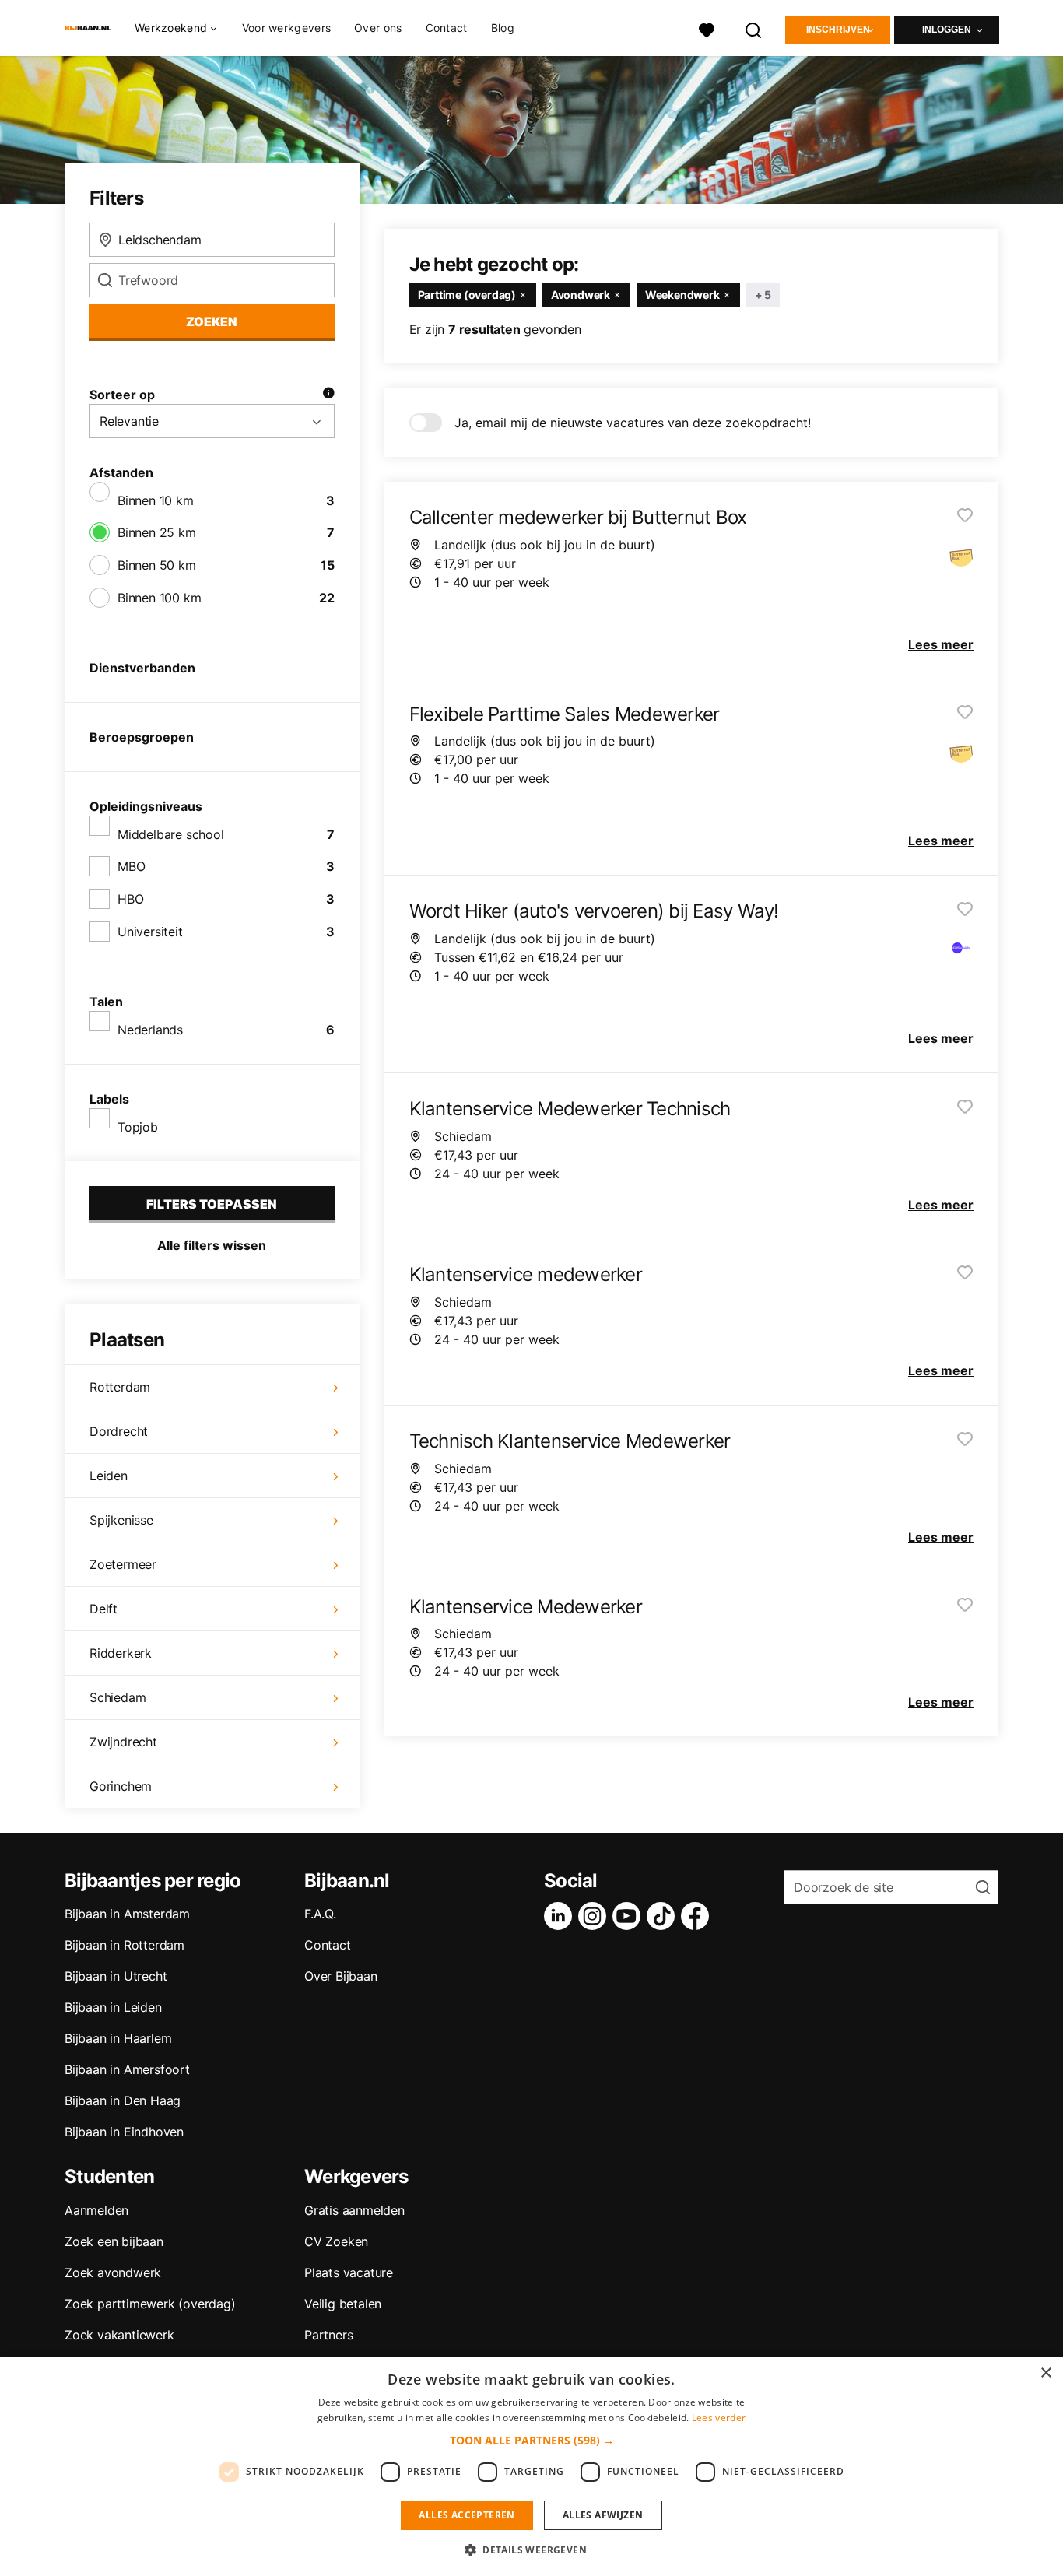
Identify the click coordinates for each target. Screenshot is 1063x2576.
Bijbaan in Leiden (113, 2007)
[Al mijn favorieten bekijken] (707, 28)
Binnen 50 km (157, 565)
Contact (447, 28)
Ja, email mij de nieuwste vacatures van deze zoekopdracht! (633, 423)
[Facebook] (698, 1916)
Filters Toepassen (212, 1204)
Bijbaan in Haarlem (118, 2038)
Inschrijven (838, 30)
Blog (503, 28)
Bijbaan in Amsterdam (127, 1914)
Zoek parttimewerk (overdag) (150, 2304)
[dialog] (531, 2466)
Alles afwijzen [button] (603, 2515)
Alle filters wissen (212, 1245)
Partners (328, 2335)
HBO (130, 899)
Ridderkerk (121, 1653)
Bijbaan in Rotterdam (125, 1945)
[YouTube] (630, 1916)
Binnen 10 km (156, 500)
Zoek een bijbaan (114, 2241)
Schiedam (118, 1697)
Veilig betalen (343, 2304)
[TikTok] (664, 1916)
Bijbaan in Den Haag (123, 2100)
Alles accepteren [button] (467, 2515)
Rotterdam (120, 1387)
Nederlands (150, 1030)
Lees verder (719, 2418)
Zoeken (212, 321)
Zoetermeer (123, 1564)
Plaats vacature (349, 2272)
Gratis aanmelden (354, 2210)
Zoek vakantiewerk (119, 2335)
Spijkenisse (121, 1520)
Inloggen (947, 30)
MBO (131, 866)
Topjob (138, 1127)
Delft (103, 1609)
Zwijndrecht (123, 1742)
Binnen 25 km (157, 532)
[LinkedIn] (561, 1916)
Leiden (109, 1476)
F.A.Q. (320, 1914)
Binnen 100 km (159, 598)
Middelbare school (171, 834)
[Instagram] (595, 1916)
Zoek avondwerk (113, 2272)
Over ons (378, 28)
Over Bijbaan (341, 1976)
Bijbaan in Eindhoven (124, 2132)
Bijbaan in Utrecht (116, 1976)
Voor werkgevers (287, 28)
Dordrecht (119, 1431)
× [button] (1045, 2373)
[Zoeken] (754, 28)
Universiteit (150, 932)
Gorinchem (121, 1786)
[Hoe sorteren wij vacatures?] (328, 395)
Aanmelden (96, 2210)
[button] (532, 2440)
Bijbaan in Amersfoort (127, 2069)
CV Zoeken (336, 2241)
